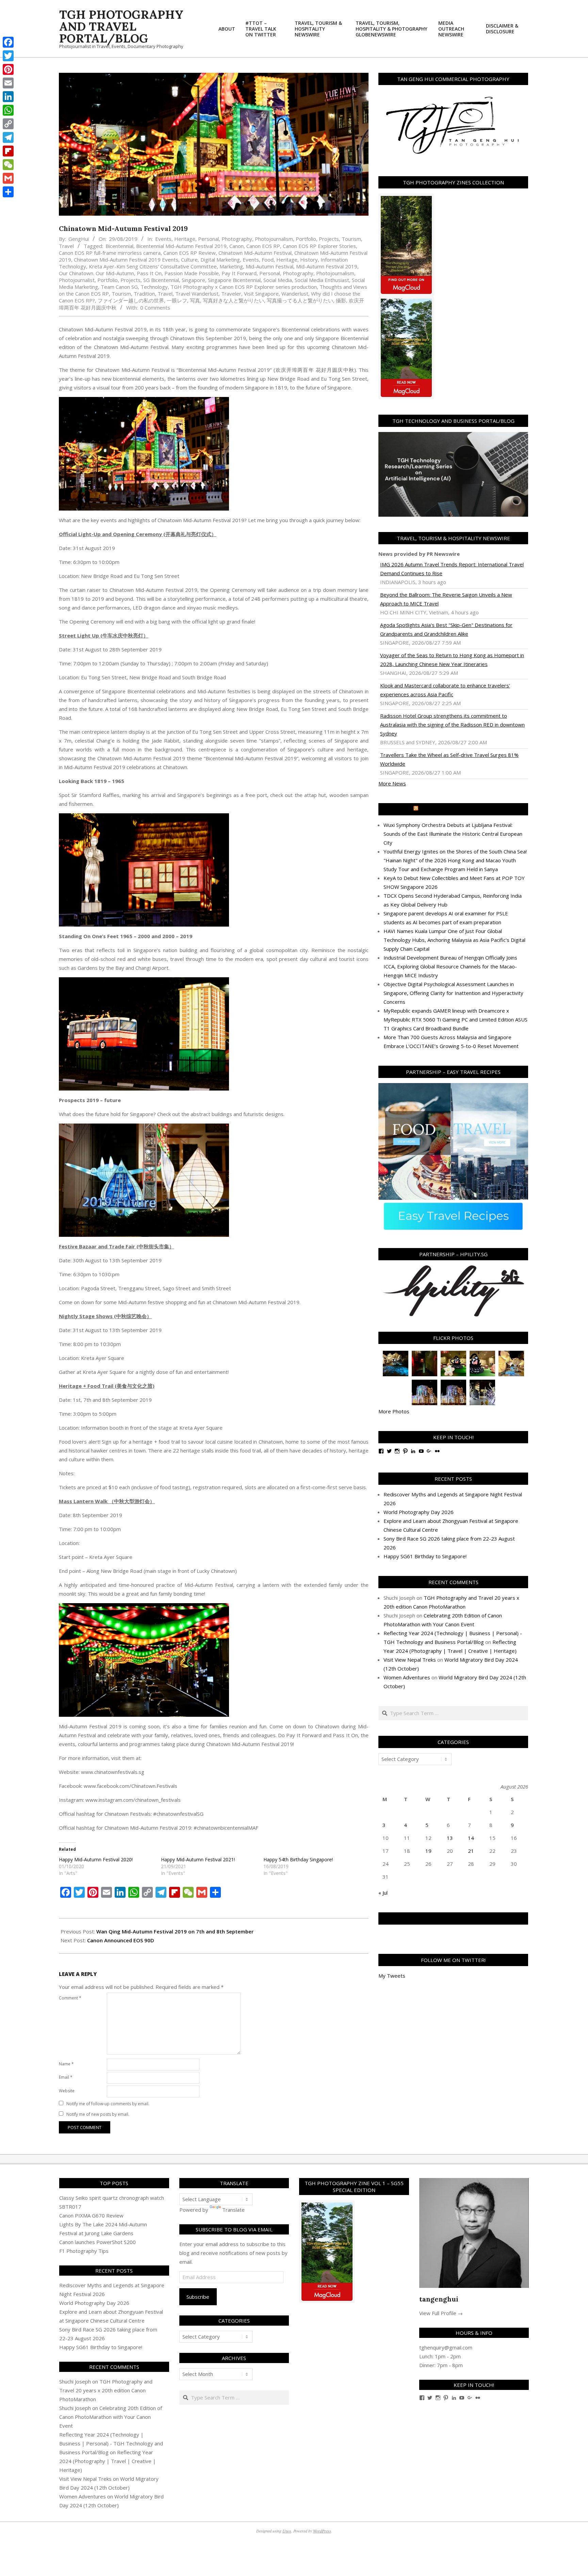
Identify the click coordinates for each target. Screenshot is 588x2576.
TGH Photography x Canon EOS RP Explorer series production (244, 287)
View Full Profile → (441, 2313)
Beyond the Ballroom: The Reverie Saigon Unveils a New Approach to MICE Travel (446, 599)
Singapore (193, 280)
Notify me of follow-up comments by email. (108, 2104)
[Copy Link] (8, 124)
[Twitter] (8, 56)
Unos (287, 2531)
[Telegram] (8, 137)
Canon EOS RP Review (190, 253)
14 (471, 1838)
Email (66, 2077)
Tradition (144, 294)
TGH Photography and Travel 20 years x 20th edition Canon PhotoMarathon (106, 2390)
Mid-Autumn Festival (269, 266)
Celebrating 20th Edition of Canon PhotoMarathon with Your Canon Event (111, 2417)
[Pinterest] (8, 69)
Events (163, 239)
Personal (208, 239)
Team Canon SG (119, 287)
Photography (237, 239)
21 (471, 1851)
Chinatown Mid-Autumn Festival (255, 253)
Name (66, 2064)
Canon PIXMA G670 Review (91, 2215)
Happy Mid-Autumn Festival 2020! (96, 1859)
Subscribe (198, 2297)
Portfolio (306, 239)
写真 (195, 300)
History (309, 260)
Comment (70, 1998)
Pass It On (149, 273)
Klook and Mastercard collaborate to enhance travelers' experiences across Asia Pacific (445, 690)
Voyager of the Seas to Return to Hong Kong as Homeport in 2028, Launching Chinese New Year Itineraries (452, 660)
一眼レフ (177, 300)
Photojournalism (274, 239)
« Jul (383, 1893)
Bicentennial (119, 246)
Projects (329, 239)
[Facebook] (8, 42)
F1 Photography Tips (84, 2251)
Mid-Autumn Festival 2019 (327, 266)
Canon (236, 246)
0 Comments (155, 308)
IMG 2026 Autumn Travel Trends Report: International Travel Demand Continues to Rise (452, 569)
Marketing (231, 266)
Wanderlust (295, 294)
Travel (66, 246)
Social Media (278, 280)
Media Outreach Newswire (456, 809)
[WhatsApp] (8, 110)
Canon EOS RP (263, 246)
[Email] (8, 83)
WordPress (322, 2531)
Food (268, 260)
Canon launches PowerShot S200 (97, 2242)
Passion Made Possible (192, 273)
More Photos (394, 1411)
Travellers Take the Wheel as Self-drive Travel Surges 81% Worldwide (449, 759)
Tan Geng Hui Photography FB (453, 1918)
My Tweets (392, 1976)
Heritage (185, 239)
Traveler (231, 294)
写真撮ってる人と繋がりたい (300, 300)
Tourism (351, 239)
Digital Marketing (220, 260)
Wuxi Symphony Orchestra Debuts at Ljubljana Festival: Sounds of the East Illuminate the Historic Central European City (453, 834)
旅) (151, 1386)
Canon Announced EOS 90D (121, 1940)
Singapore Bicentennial (234, 280)
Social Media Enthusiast (322, 280)
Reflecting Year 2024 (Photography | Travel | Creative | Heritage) (108, 2461)
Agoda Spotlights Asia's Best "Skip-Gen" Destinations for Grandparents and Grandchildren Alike (446, 629)
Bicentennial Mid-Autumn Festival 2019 (181, 246)
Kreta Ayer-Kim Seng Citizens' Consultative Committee (153, 266)
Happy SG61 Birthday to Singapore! (425, 1556)
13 (450, 1838)
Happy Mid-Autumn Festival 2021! (198, 1859)
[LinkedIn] (8, 97)
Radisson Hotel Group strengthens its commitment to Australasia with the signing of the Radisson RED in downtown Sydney (452, 725)
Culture (189, 260)
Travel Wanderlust (197, 294)
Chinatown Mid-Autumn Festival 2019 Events (126, 260)
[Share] (8, 192)
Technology (154, 287)
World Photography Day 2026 (419, 1512)
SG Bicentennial (161, 280)
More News (392, 783)
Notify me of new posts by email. (98, 2114)
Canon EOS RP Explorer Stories (319, 246)
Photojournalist (77, 280)
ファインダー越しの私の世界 (131, 300)
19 (428, 1851)
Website (67, 2091)
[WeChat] (8, 165)
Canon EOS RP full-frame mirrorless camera (110, 253)
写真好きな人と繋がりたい (233, 300)
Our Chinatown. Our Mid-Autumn (96, 273)
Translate (233, 2210)
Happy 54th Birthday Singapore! (298, 1859)
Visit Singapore (261, 294)
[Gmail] (8, 178)
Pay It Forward (239, 273)
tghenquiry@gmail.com (446, 2347)
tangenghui (439, 2299)
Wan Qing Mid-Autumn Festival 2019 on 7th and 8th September (175, 1931)
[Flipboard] (8, 151)
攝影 (341, 300)
